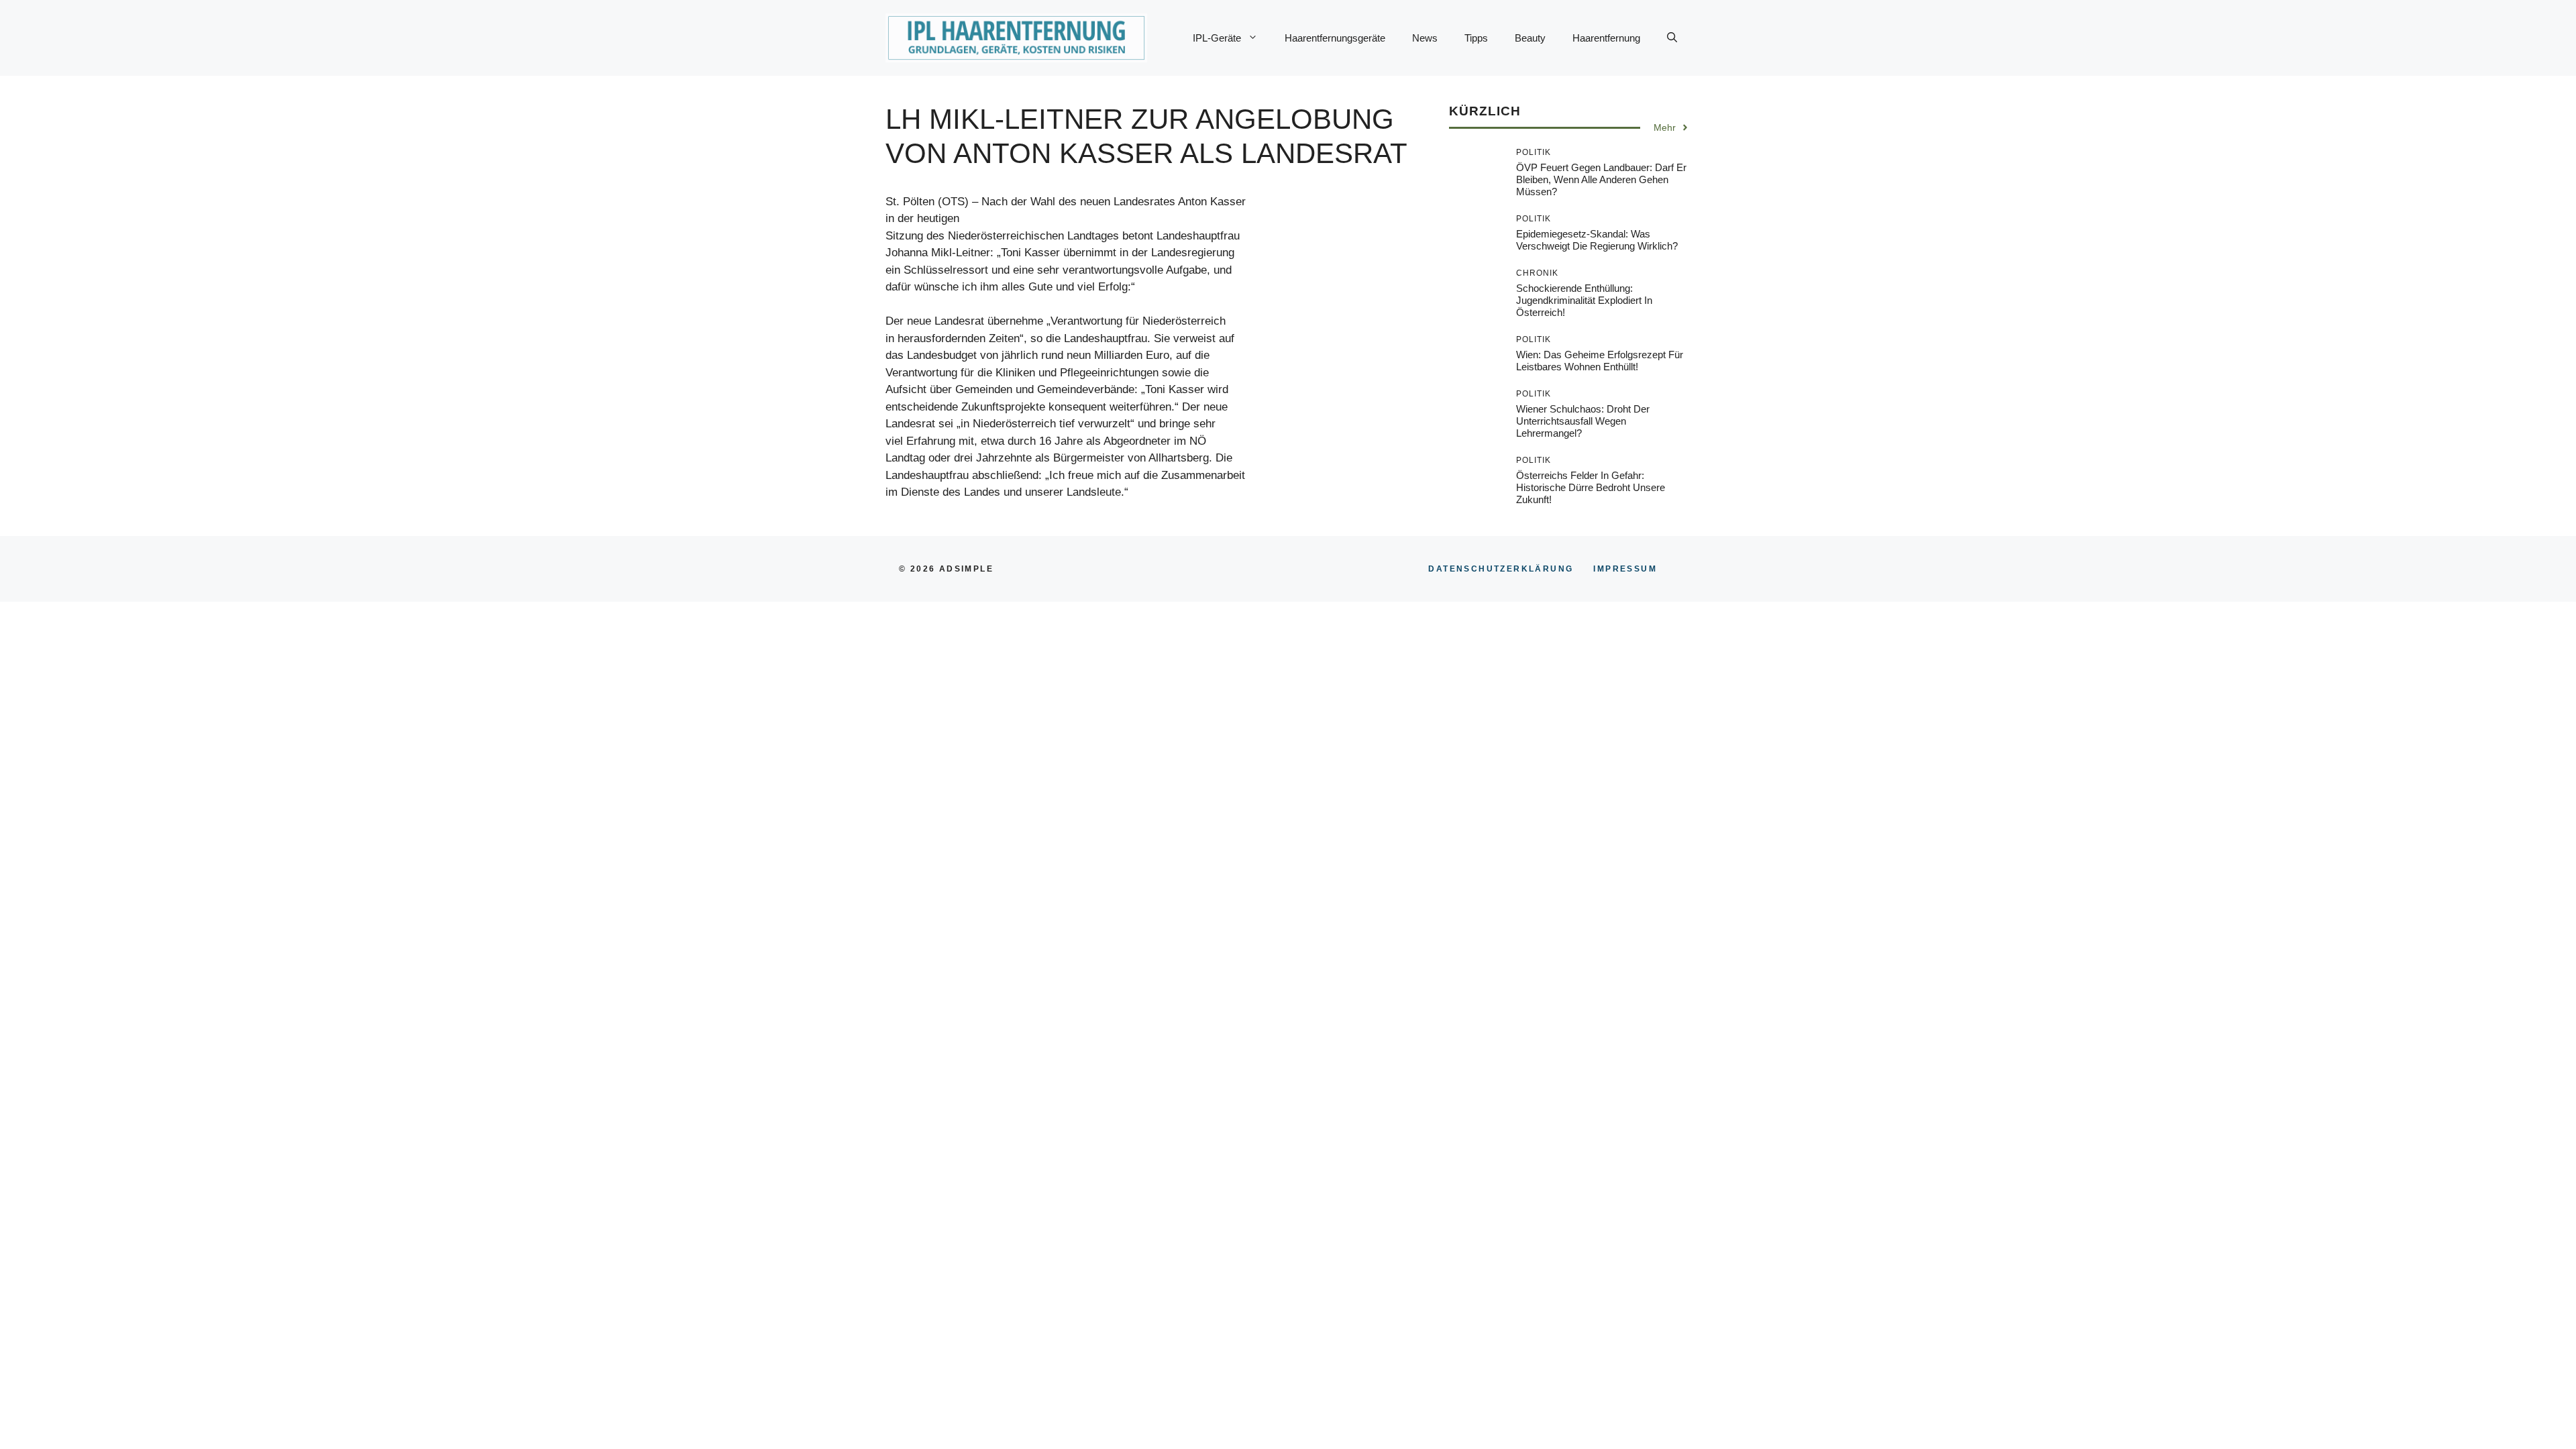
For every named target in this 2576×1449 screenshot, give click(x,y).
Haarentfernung (1606, 38)
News (1425, 38)
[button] (1672, 38)
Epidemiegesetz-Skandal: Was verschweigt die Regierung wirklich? (1597, 240)
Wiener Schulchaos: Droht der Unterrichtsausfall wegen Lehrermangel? (1583, 421)
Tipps (1476, 38)
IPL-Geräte (1217, 38)
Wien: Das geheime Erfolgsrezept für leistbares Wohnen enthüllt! (1600, 361)
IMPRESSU (1625, 569)
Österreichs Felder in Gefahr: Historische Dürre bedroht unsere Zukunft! (1591, 487)
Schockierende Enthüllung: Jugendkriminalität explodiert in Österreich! (1584, 300)
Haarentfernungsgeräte (1335, 38)
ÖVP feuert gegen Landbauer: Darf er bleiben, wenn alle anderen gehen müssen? (1601, 179)
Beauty (1530, 38)
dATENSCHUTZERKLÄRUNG (1501, 569)
